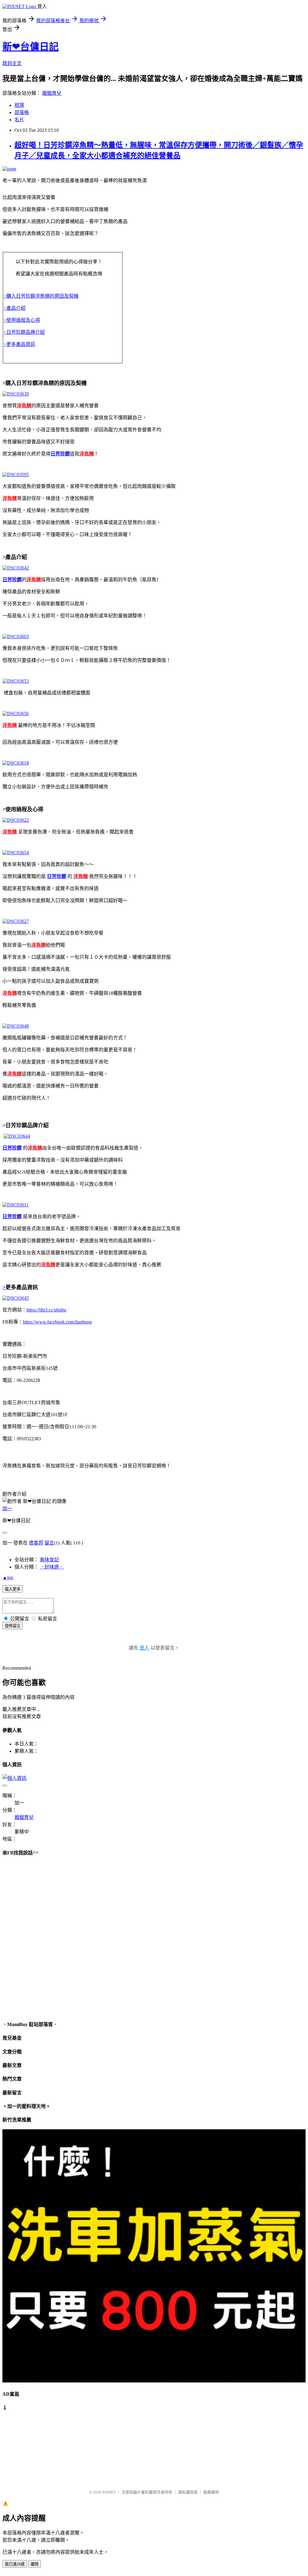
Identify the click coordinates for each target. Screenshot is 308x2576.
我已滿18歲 (15, 2564)
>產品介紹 (15, 308)
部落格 (22, 112)
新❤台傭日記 (31, 47)
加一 (7, 1508)
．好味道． (52, 1567)
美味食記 (49, 1560)
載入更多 (13, 1589)
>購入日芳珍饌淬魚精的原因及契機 (41, 296)
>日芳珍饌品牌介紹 (24, 332)
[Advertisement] (32, 2447)
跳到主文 (12, 63)
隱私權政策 (188, 2492)
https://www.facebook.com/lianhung (57, 1322)
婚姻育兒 (52, 93)
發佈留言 (13, 1626)
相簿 (19, 105)
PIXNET (109, 2492)
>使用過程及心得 (22, 320)
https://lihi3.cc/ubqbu (46, 1310)
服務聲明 (211, 2492)
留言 (49, 1543)
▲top (8, 1577)
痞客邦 (36, 1543)
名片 (19, 120)
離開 (35, 2564)
